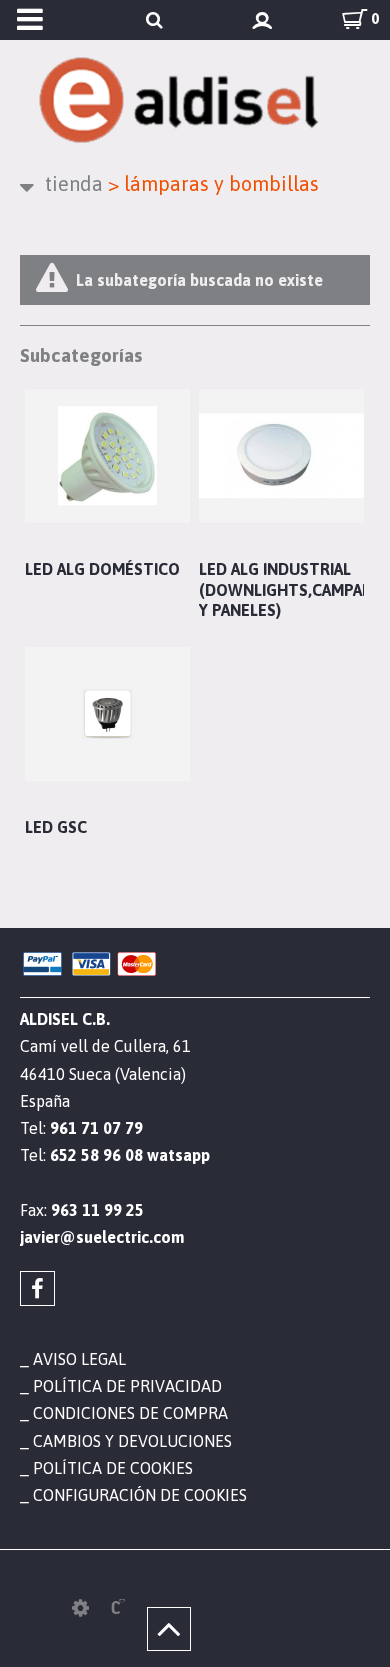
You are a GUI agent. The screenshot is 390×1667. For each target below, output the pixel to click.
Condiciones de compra (130, 1413)
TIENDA (74, 183)
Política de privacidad (127, 1386)
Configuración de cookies (140, 1495)
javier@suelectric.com (102, 1237)
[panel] (80, 1608)
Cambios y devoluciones (132, 1441)
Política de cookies (113, 1468)
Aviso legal (79, 1359)
